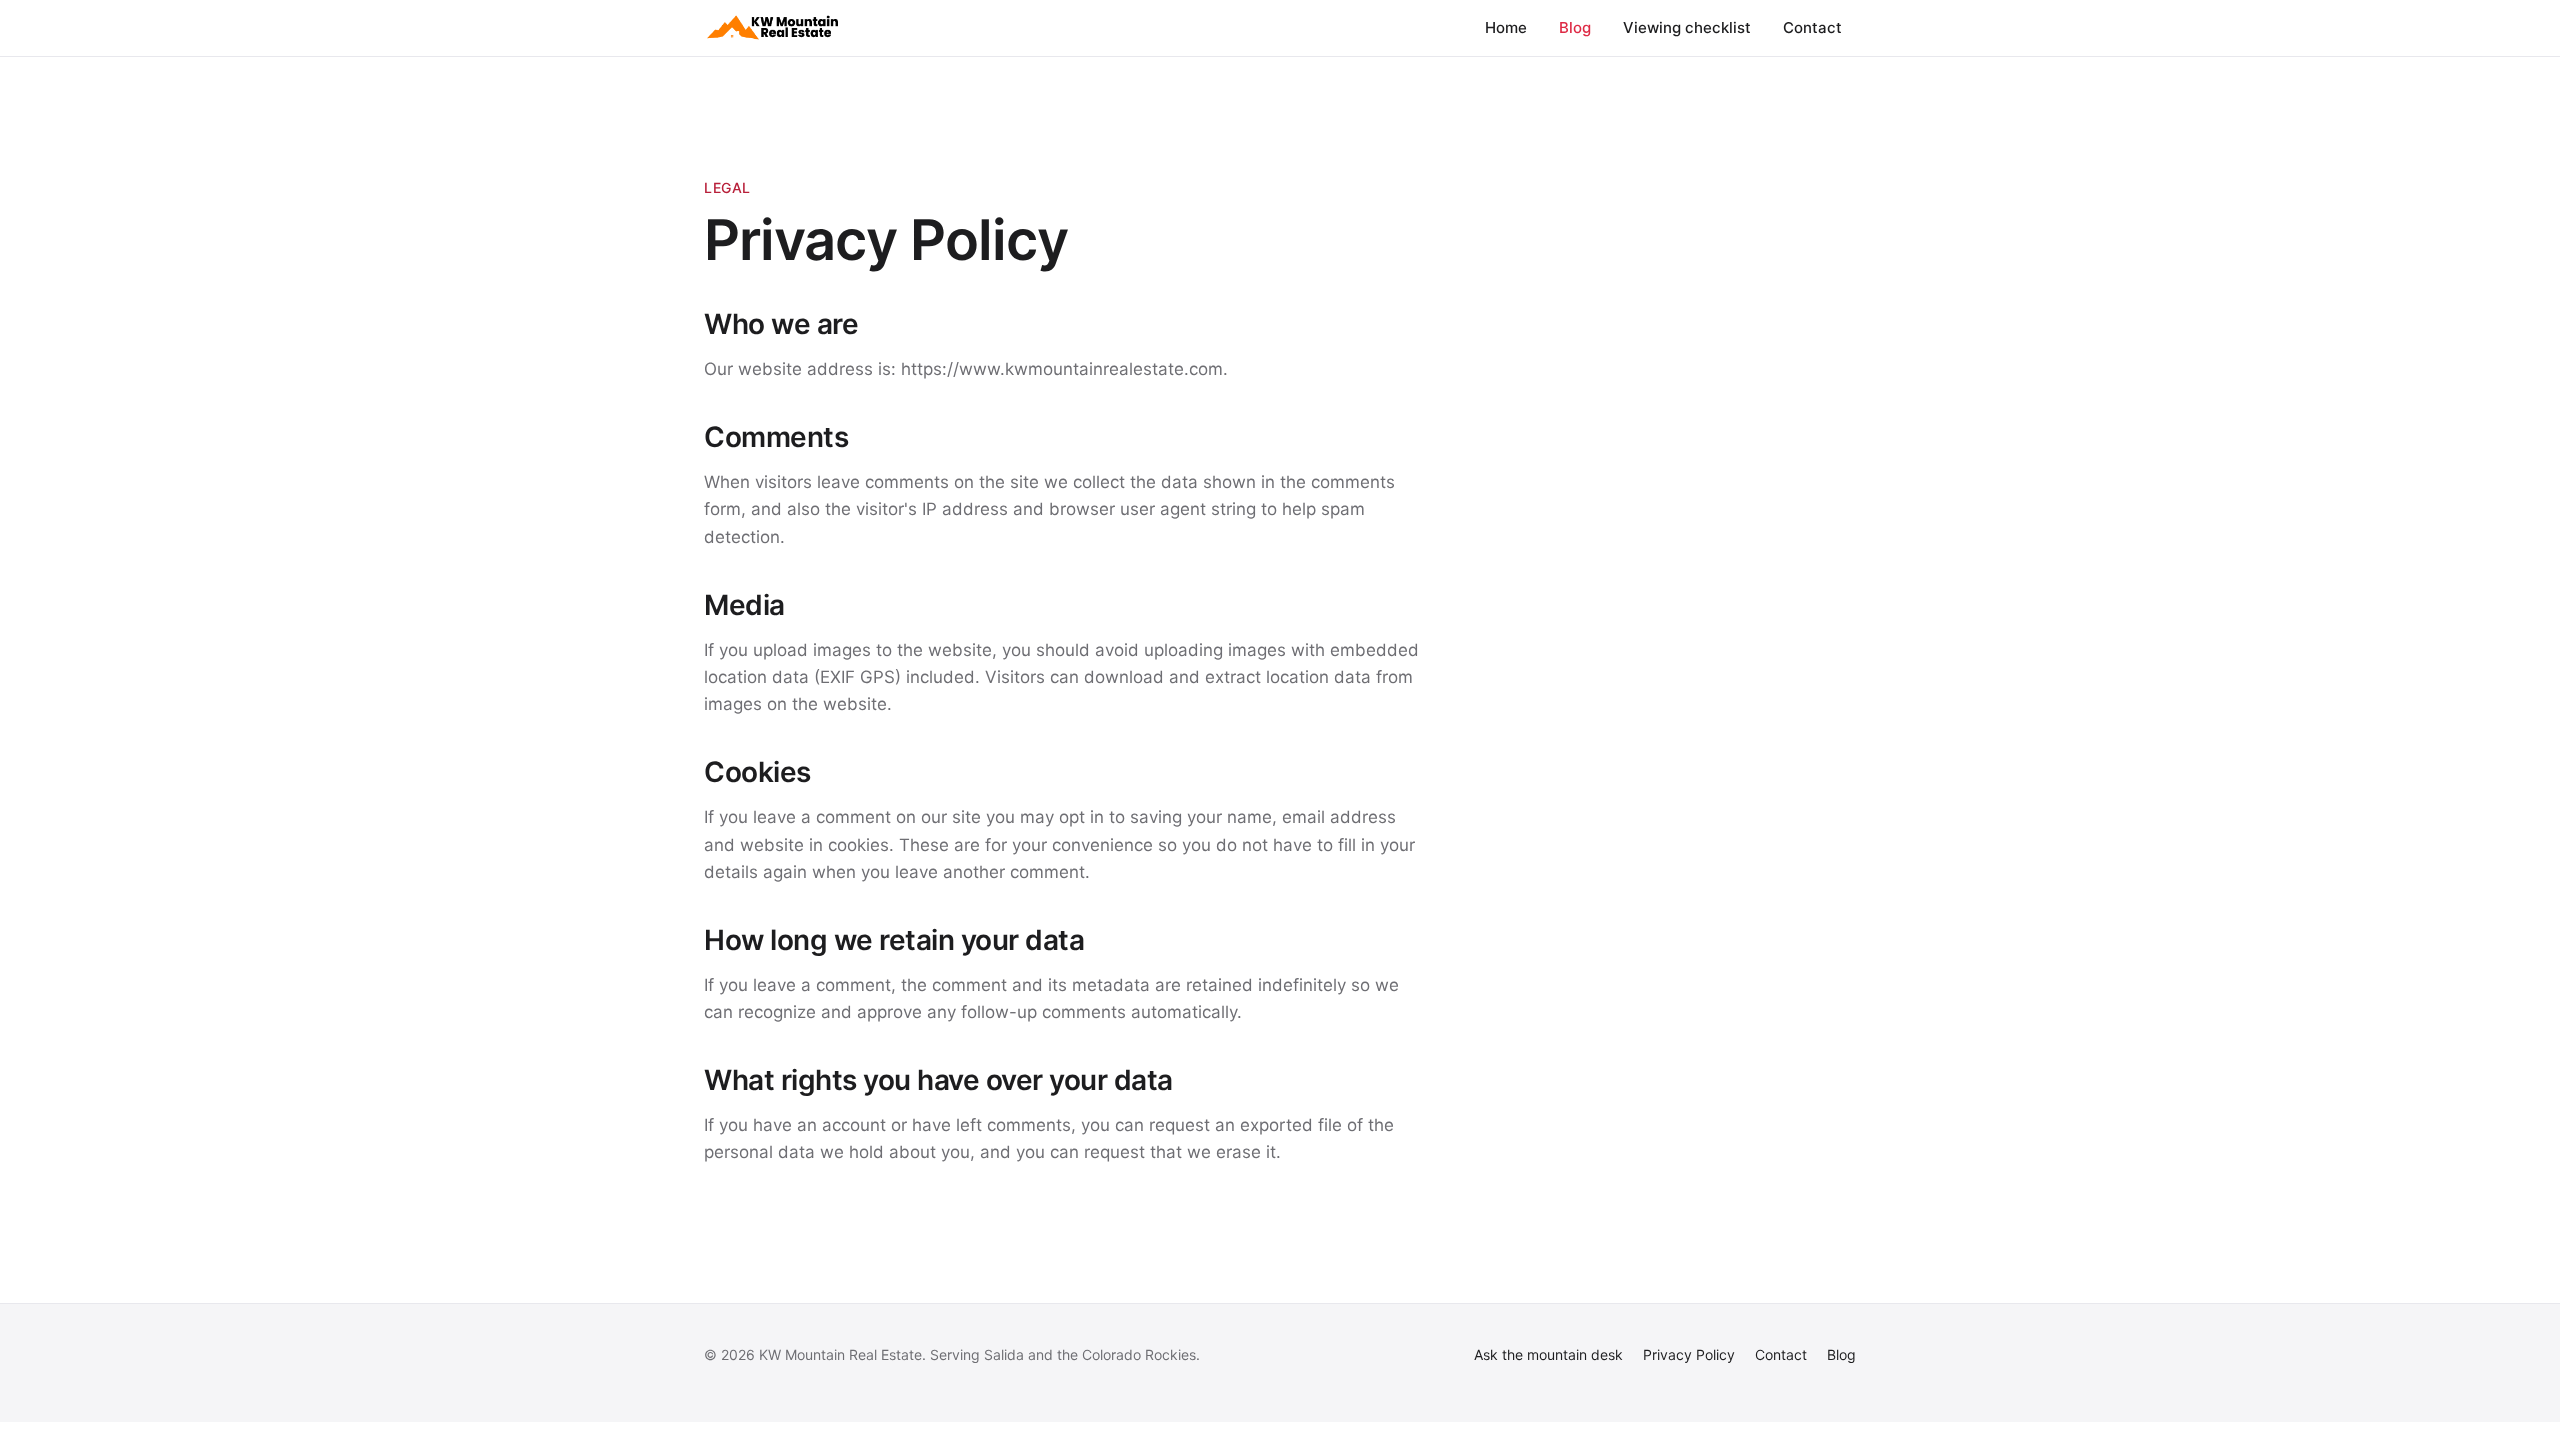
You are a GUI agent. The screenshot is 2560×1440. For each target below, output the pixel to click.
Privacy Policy (1689, 1354)
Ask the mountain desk (1548, 1354)
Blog (1575, 27)
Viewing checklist (1687, 27)
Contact (1812, 27)
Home (1506, 27)
